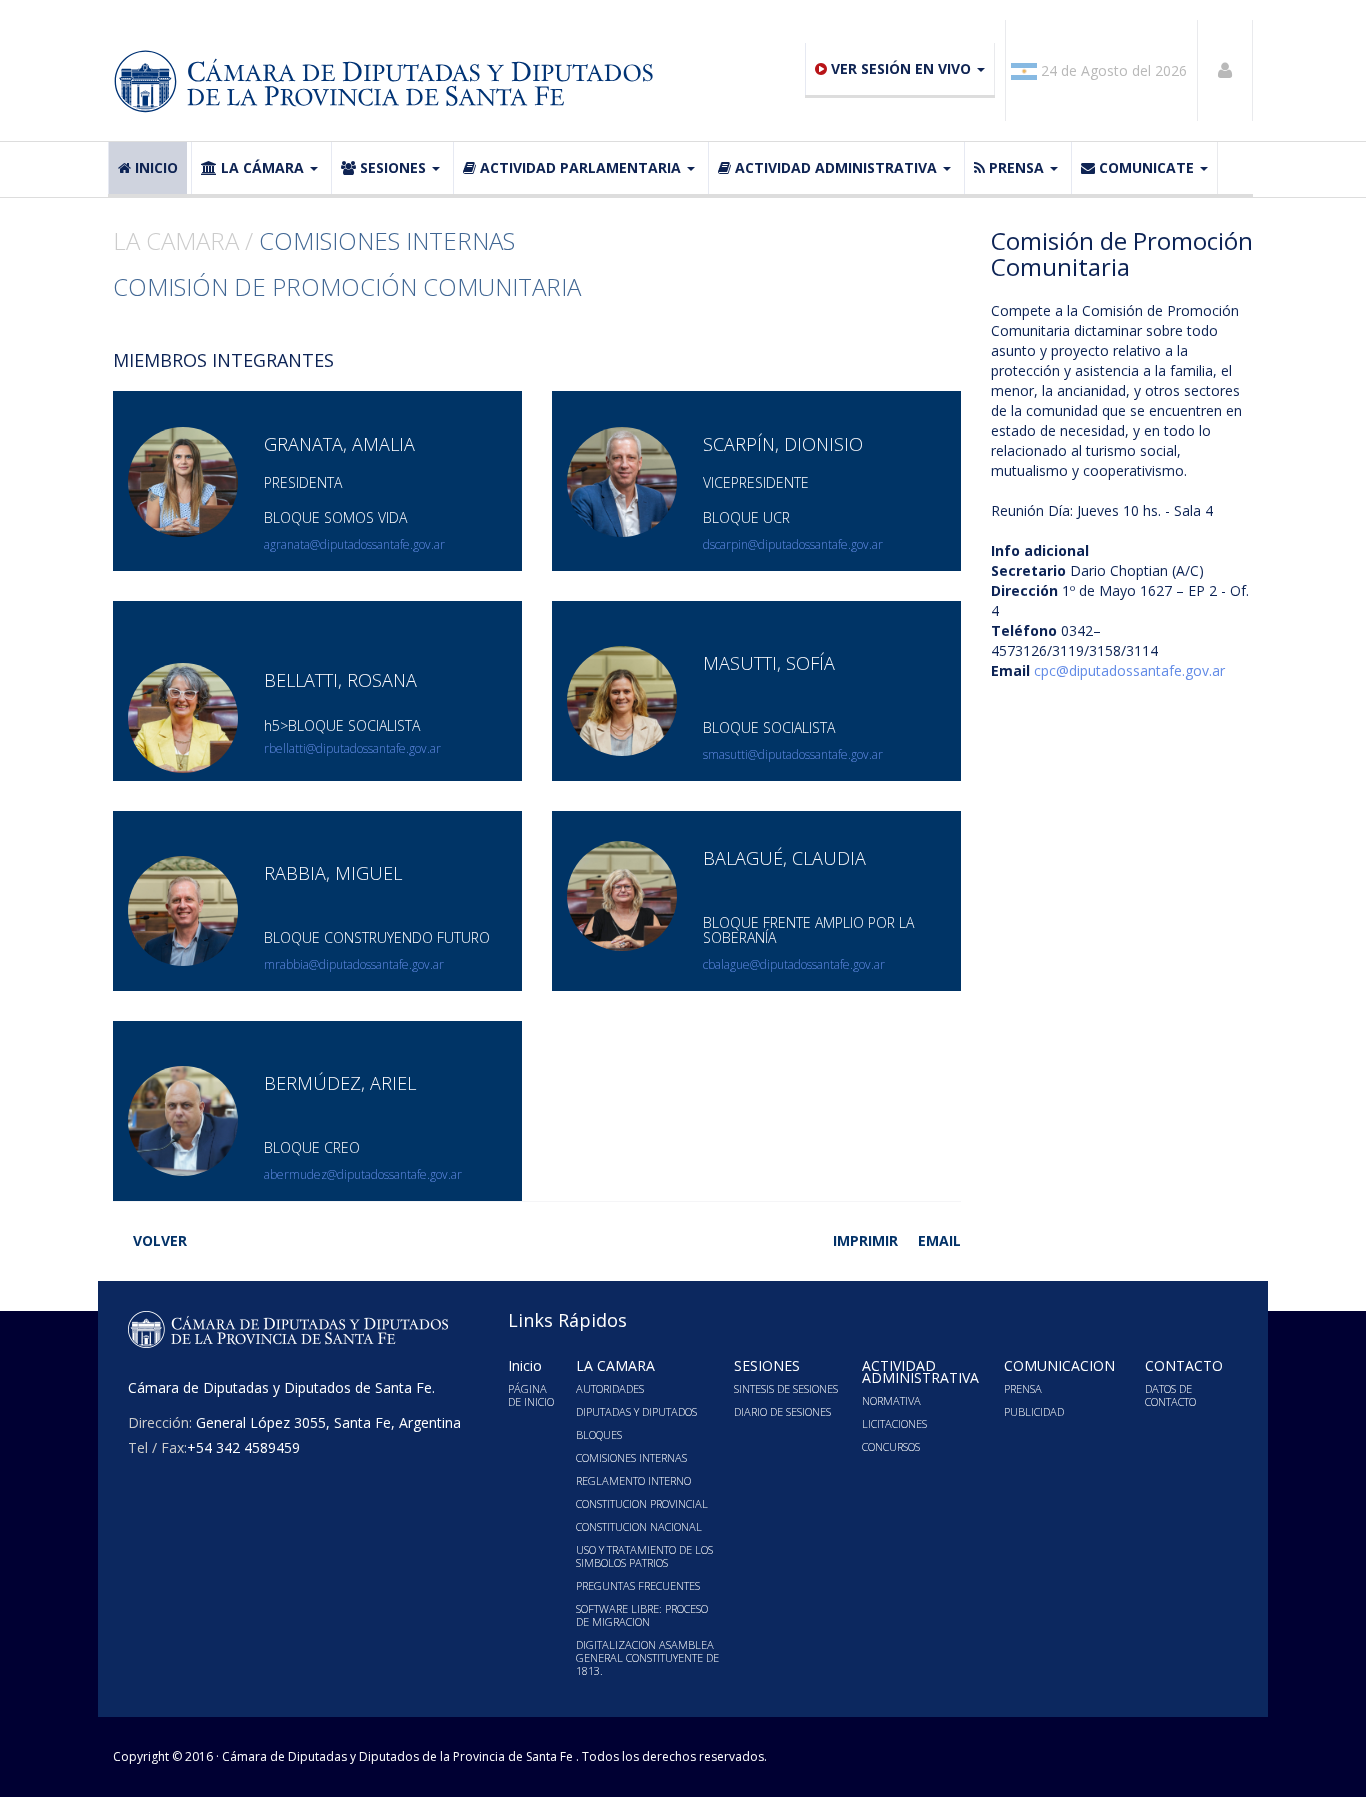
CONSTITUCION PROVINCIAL (642, 1503)
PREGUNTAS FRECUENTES (638, 1585)
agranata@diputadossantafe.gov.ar (354, 544)
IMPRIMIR (865, 1240)
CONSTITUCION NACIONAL (639, 1526)
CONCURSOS (891, 1446)
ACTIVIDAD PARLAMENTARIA (580, 167)
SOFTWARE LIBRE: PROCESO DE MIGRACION (642, 1615)
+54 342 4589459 (243, 1447)
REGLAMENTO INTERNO (633, 1480)
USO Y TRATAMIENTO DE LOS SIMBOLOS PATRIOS (644, 1556)
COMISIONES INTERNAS (631, 1457)
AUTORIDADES (610, 1388)
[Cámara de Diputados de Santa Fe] (390, 82)
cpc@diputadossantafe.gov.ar (1129, 670)
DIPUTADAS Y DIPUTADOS (636, 1411)
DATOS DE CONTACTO (1170, 1395)
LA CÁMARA (262, 167)
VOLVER (160, 1240)
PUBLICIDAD (1034, 1411)
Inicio (156, 167)
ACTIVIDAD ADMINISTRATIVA (836, 167)
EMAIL (939, 1240)
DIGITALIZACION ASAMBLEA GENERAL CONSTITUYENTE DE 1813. (647, 1657)
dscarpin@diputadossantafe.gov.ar (793, 544)
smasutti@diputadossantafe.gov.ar (793, 754)
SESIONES (393, 167)
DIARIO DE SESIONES (782, 1411)
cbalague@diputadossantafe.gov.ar (794, 964)
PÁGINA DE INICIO (531, 1395)
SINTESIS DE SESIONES (786, 1388)
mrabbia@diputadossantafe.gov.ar (354, 964)
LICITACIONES (894, 1423)
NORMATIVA (891, 1400)
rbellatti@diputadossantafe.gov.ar (352, 748)
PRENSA (1016, 167)
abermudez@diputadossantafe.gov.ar (363, 1174)
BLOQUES (599, 1434)
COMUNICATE (1146, 167)
